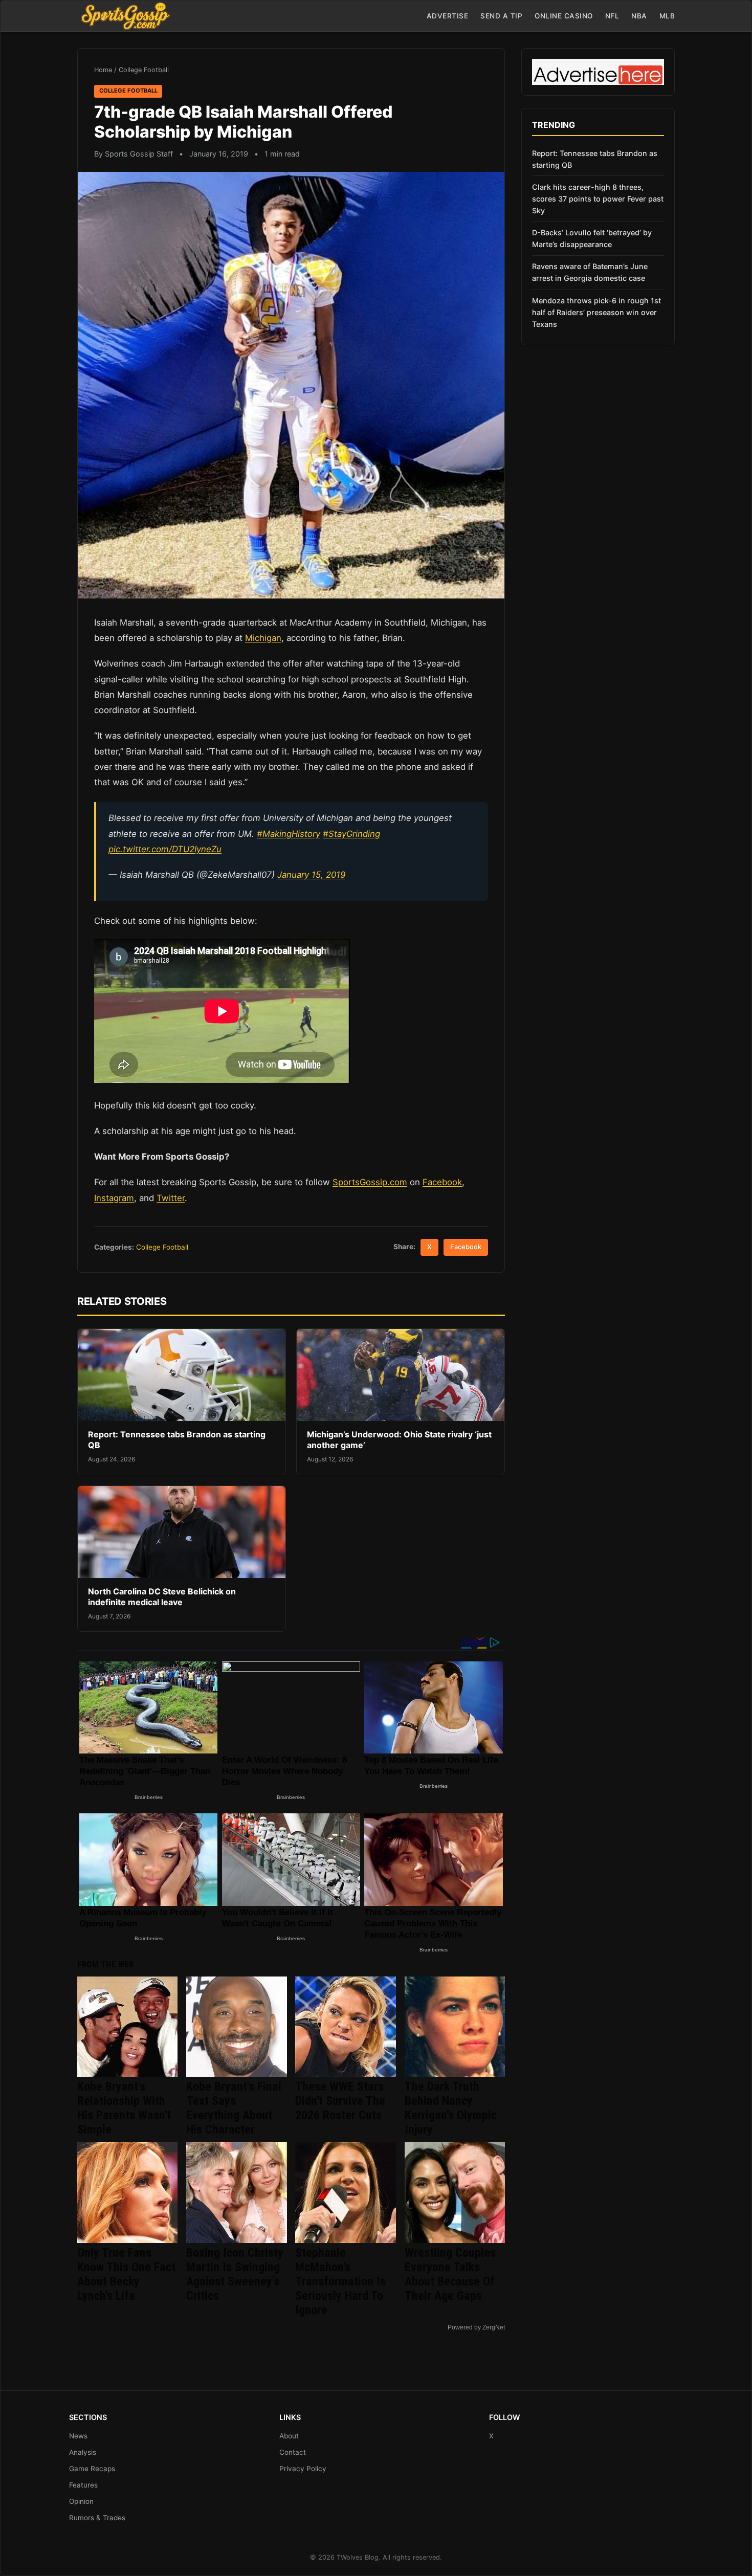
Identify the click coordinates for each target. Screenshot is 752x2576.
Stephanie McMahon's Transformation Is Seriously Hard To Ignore (340, 2281)
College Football (144, 70)
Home (103, 70)
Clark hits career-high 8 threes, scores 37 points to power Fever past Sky (598, 199)
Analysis (83, 2452)
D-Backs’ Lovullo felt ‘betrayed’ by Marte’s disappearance (592, 238)
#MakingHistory (289, 834)
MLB (667, 16)
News (78, 2436)
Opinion (81, 2501)
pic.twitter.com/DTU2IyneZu (165, 849)
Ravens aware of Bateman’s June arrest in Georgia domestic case (590, 272)
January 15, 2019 (311, 875)
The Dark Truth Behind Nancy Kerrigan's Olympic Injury (451, 2108)
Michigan (263, 638)
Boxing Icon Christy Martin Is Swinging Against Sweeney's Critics (235, 2274)
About (289, 2436)
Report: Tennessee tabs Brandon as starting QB (595, 159)
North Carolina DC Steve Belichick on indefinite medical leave (162, 1597)
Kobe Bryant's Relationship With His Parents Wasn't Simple (124, 2108)
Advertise (448, 16)
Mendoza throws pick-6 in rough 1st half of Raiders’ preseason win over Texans (596, 312)
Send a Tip (501, 16)
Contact (293, 2452)
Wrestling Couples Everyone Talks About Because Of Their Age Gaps (450, 2274)
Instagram (114, 1198)
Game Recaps (92, 2469)
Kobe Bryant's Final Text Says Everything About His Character (234, 2108)
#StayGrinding (351, 834)
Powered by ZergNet (476, 2327)
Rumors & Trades (97, 2518)
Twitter (171, 1198)
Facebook (442, 1182)
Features (83, 2485)
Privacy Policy (303, 2469)
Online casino (564, 16)
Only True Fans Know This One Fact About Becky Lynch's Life (126, 2274)
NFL (612, 16)
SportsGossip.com (370, 1182)
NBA (639, 16)
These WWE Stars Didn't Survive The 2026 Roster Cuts (340, 2101)
